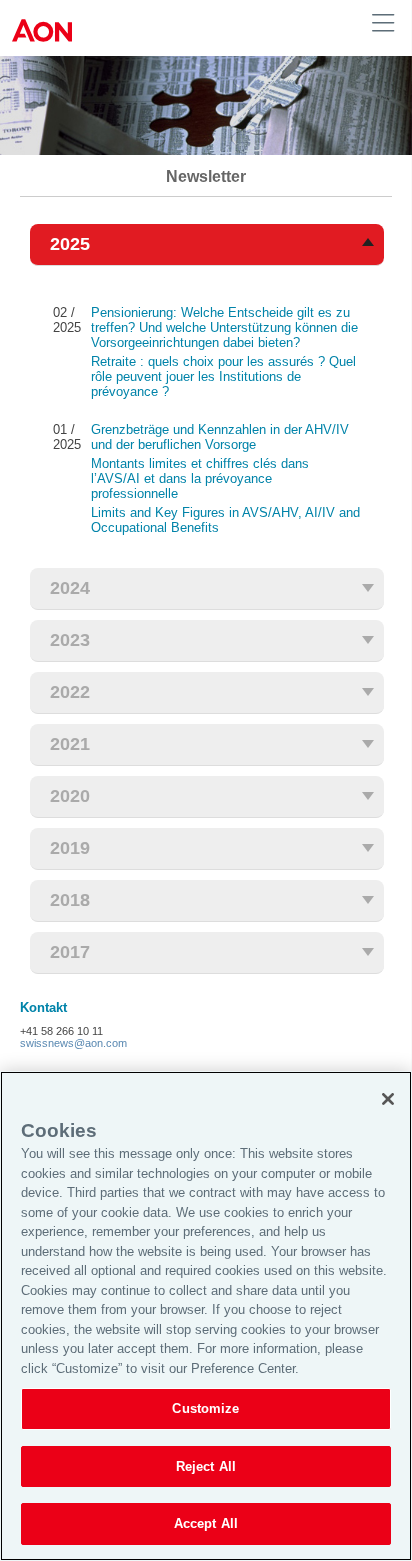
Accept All (206, 1523)
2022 (70, 692)
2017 (70, 952)
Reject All (206, 1466)
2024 (70, 588)
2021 (70, 744)
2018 (70, 900)
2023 (70, 640)
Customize (205, 1408)
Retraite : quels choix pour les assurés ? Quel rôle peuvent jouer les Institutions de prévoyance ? (223, 376)
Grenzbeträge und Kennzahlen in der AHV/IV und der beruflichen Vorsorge (220, 437)
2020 (70, 796)
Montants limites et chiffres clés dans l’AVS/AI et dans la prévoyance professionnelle (200, 478)
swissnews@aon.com (73, 1043)
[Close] (388, 1099)
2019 (70, 848)
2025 (70, 244)
